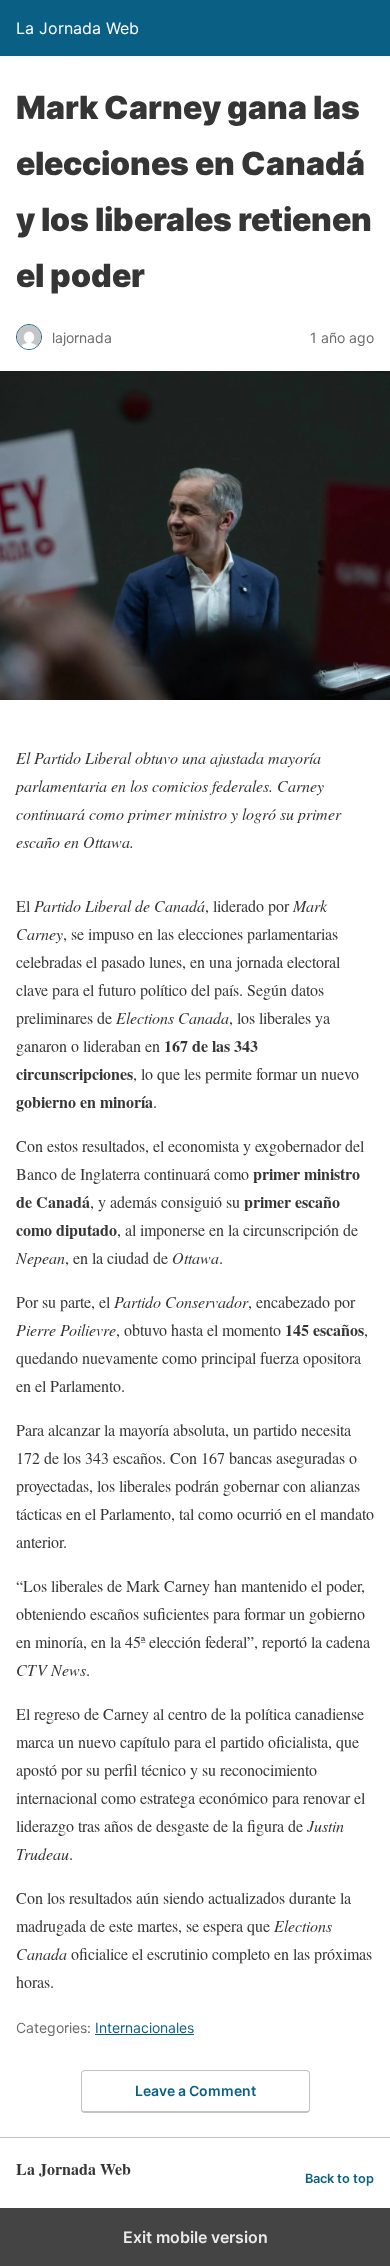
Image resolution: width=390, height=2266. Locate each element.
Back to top (339, 2178)
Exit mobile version (195, 2237)
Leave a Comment (195, 2090)
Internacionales (144, 2027)
